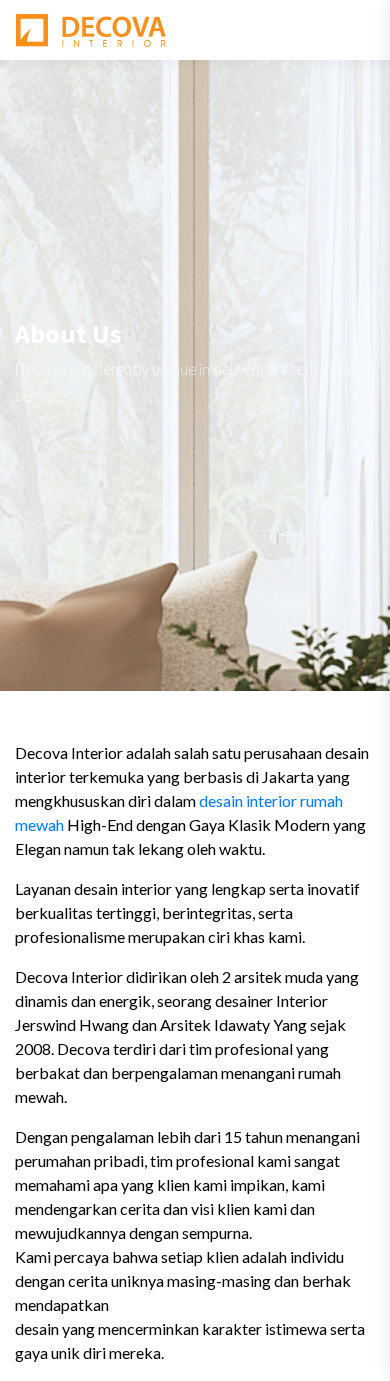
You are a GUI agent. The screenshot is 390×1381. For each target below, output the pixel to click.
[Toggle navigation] (361, 30)
